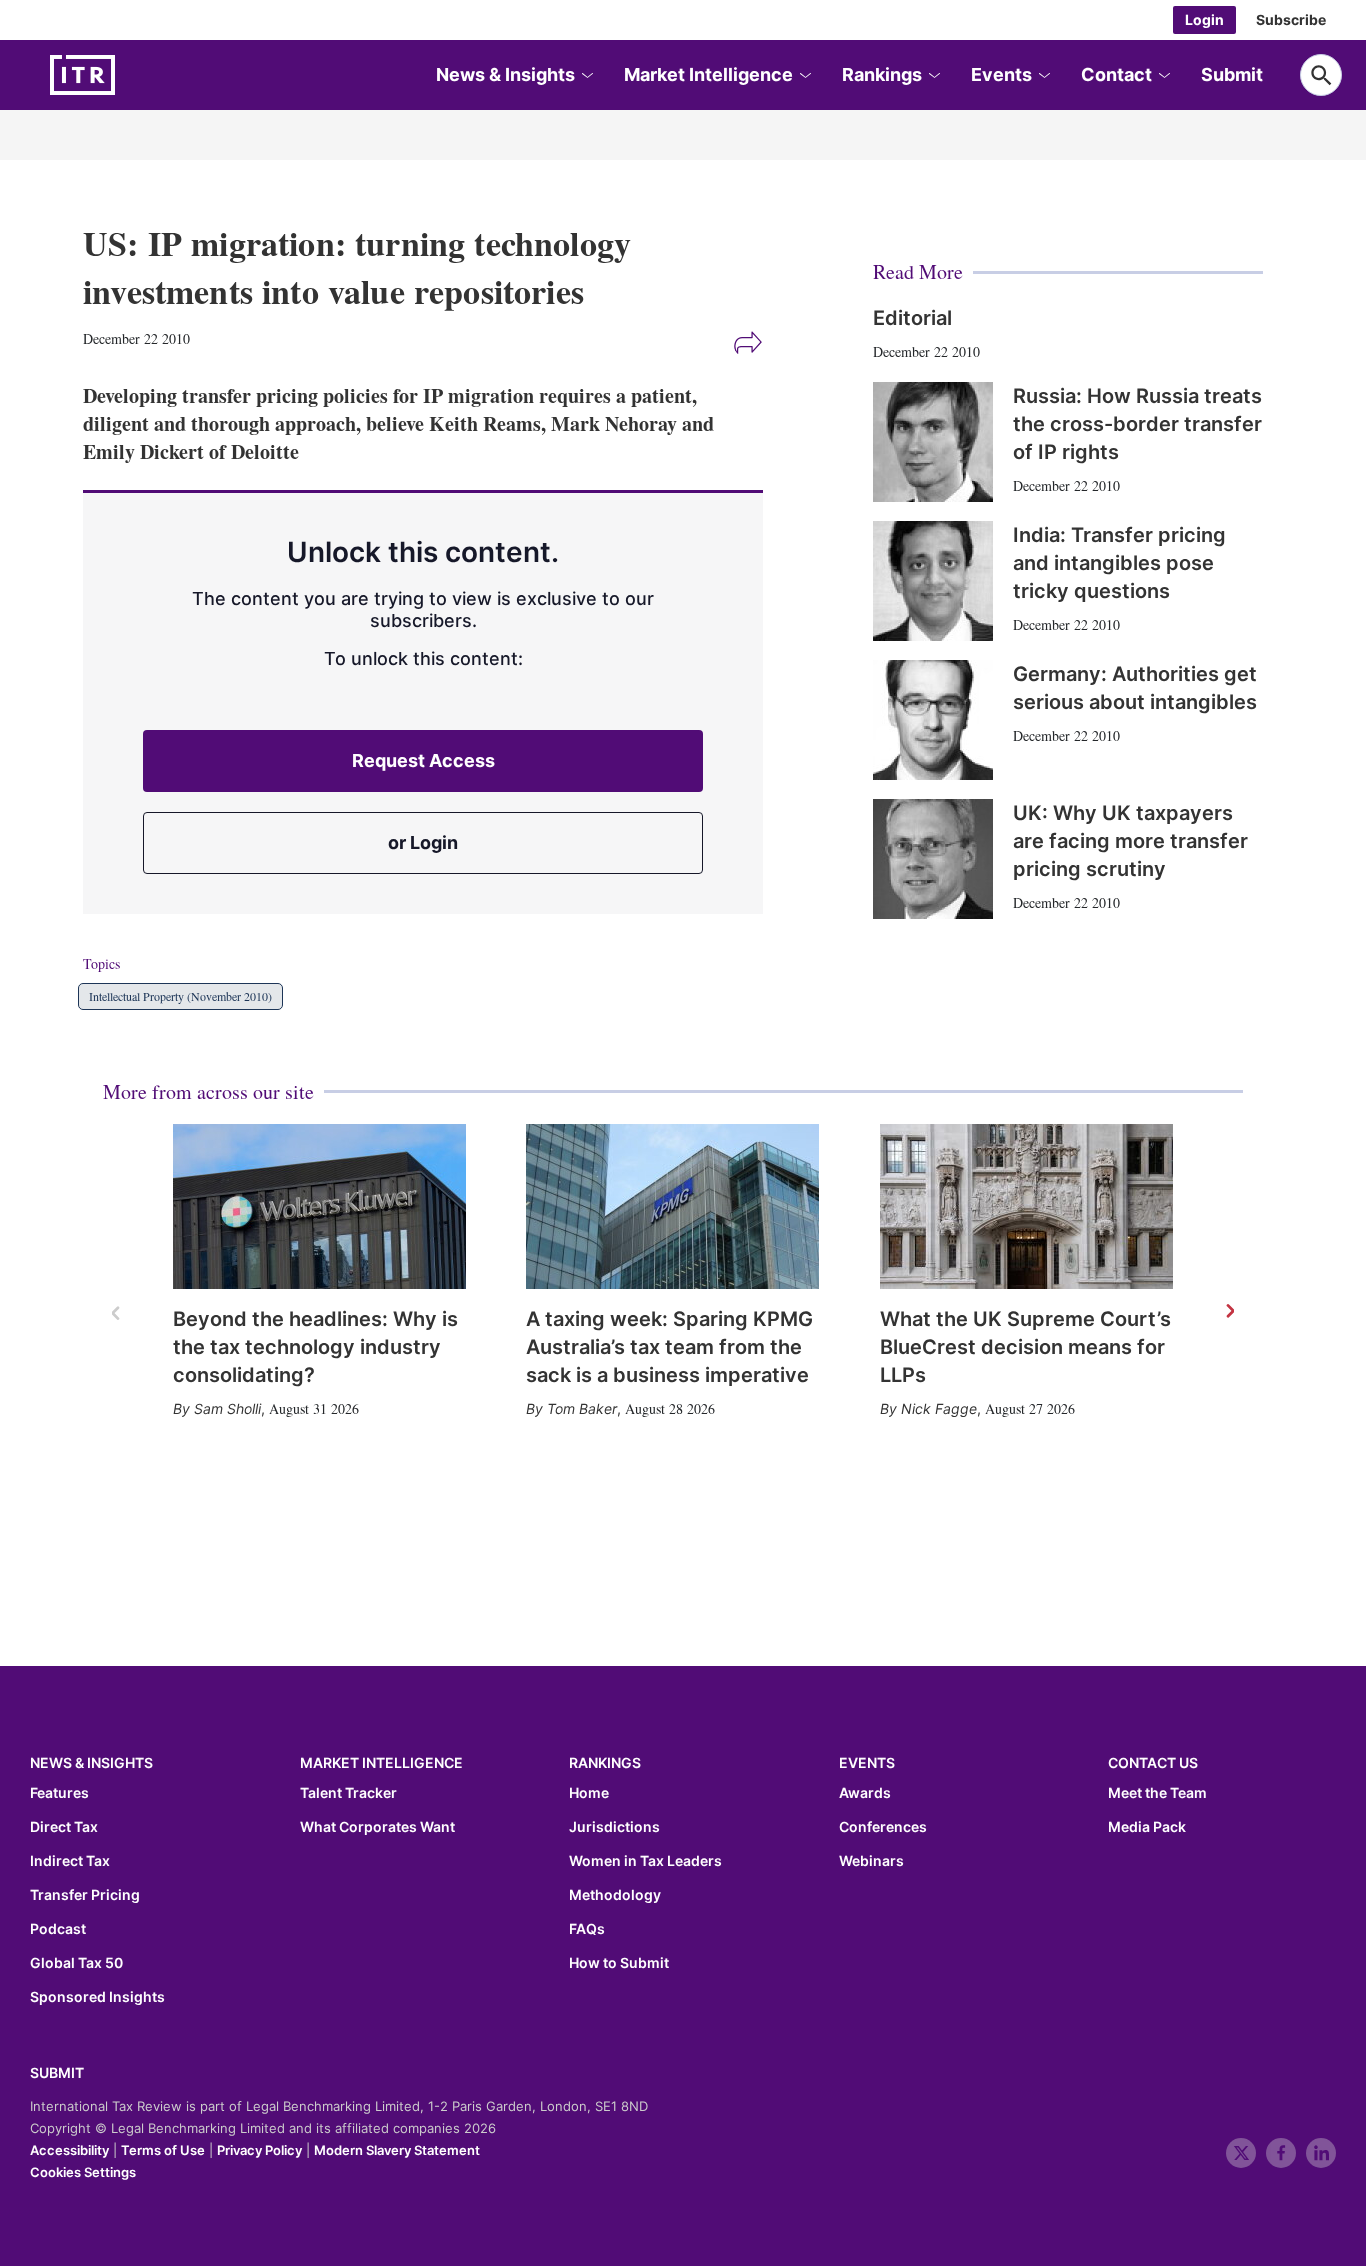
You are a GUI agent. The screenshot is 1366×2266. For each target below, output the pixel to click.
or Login (423, 842)
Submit (1232, 74)
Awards (865, 1793)
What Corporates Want (377, 1827)
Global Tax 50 (76, 1963)
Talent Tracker (348, 1793)
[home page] (130, 75)
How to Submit (619, 1963)
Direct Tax (64, 1827)
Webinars (871, 1861)
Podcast (58, 1929)
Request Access (423, 760)
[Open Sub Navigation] (586, 75)
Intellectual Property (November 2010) (180, 996)
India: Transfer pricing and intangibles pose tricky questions (1119, 563)
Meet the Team (1157, 1793)
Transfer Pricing (85, 1895)
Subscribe (1291, 19)
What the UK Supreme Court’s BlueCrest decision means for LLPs (1025, 1347)
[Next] (1229, 1312)
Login (1204, 19)
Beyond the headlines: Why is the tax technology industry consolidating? (315, 1347)
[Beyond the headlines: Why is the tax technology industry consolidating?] (319, 1206)
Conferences (883, 1827)
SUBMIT (57, 2072)
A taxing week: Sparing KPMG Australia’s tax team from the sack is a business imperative (669, 1347)
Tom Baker (582, 1408)
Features (59, 1793)
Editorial (912, 318)
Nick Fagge (939, 1408)
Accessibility (69, 2150)
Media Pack (1147, 1827)
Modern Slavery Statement (397, 2150)
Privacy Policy (259, 2150)
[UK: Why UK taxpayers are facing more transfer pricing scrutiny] (933, 859)
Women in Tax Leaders (645, 1861)
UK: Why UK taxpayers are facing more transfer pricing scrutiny (1130, 841)
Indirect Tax (70, 1861)
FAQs (587, 1929)
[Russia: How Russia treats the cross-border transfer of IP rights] (933, 442)
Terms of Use (163, 2150)
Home (589, 1793)
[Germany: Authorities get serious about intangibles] (933, 720)
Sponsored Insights (97, 1997)
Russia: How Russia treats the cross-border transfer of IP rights (1137, 424)
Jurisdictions (614, 1827)
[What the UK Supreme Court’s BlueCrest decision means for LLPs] (1026, 1206)
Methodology (615, 1895)
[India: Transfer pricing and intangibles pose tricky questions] (933, 581)
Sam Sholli (227, 1408)
